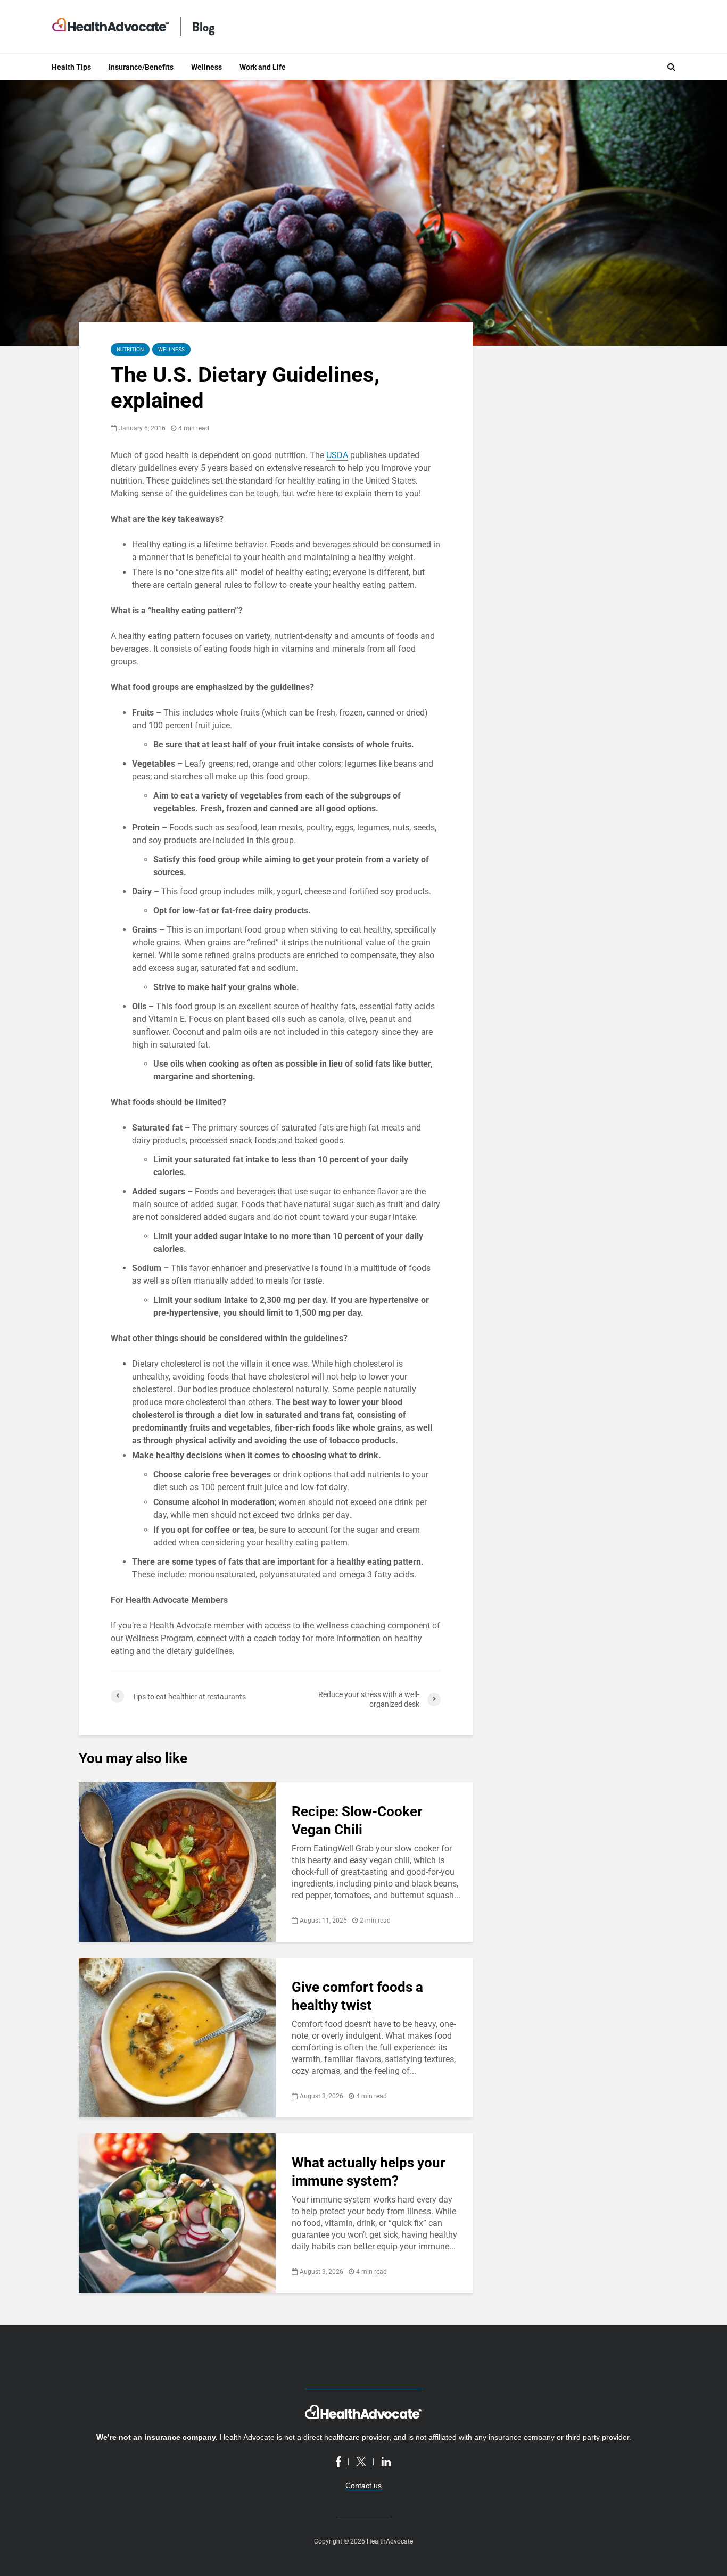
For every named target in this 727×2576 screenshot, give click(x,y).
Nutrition (130, 349)
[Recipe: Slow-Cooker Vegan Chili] (177, 1861)
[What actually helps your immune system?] (177, 2212)
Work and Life (263, 67)
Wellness (206, 67)
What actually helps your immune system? (369, 2172)
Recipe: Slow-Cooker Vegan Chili (357, 1821)
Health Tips (71, 67)
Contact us (363, 2486)
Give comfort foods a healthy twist (357, 1996)
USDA (337, 455)
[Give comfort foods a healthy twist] (177, 2037)
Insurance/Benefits (141, 67)
